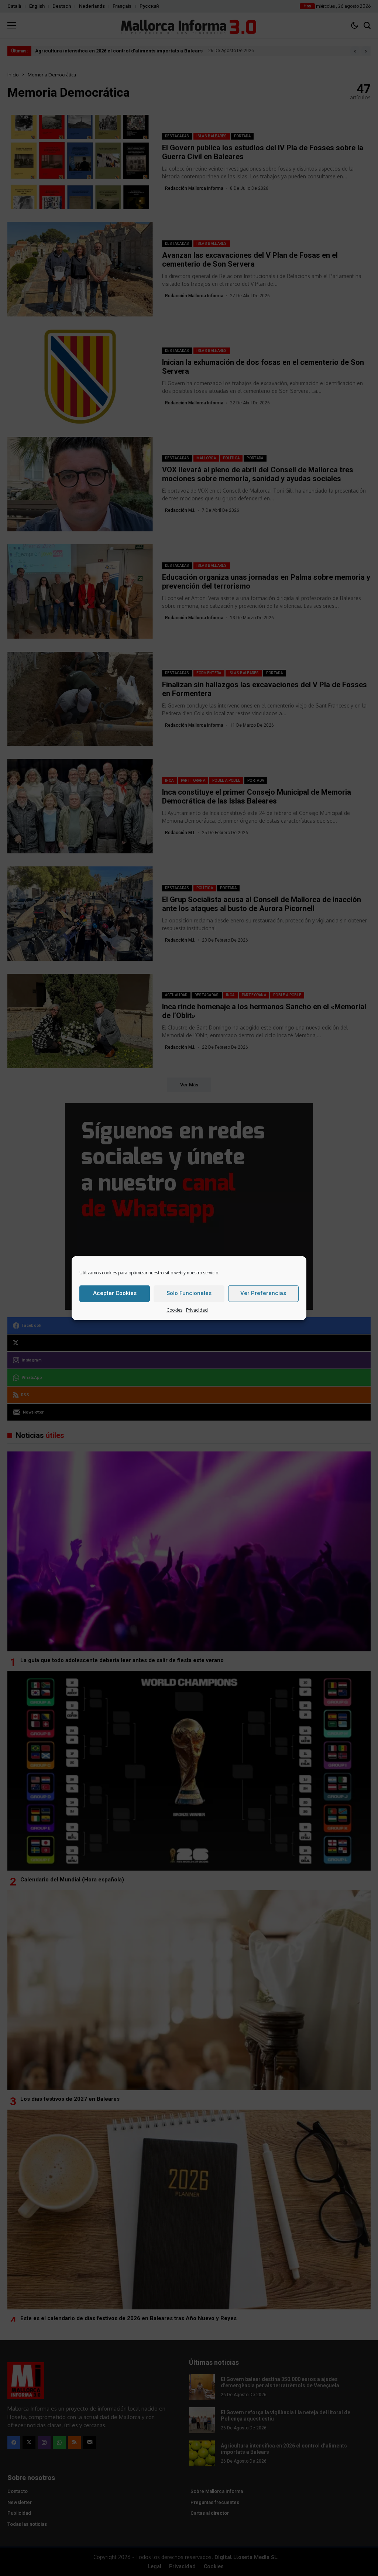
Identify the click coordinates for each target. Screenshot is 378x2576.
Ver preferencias (263, 1293)
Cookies (174, 1310)
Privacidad (197, 1310)
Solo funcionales (189, 1293)
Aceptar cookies (115, 1293)
